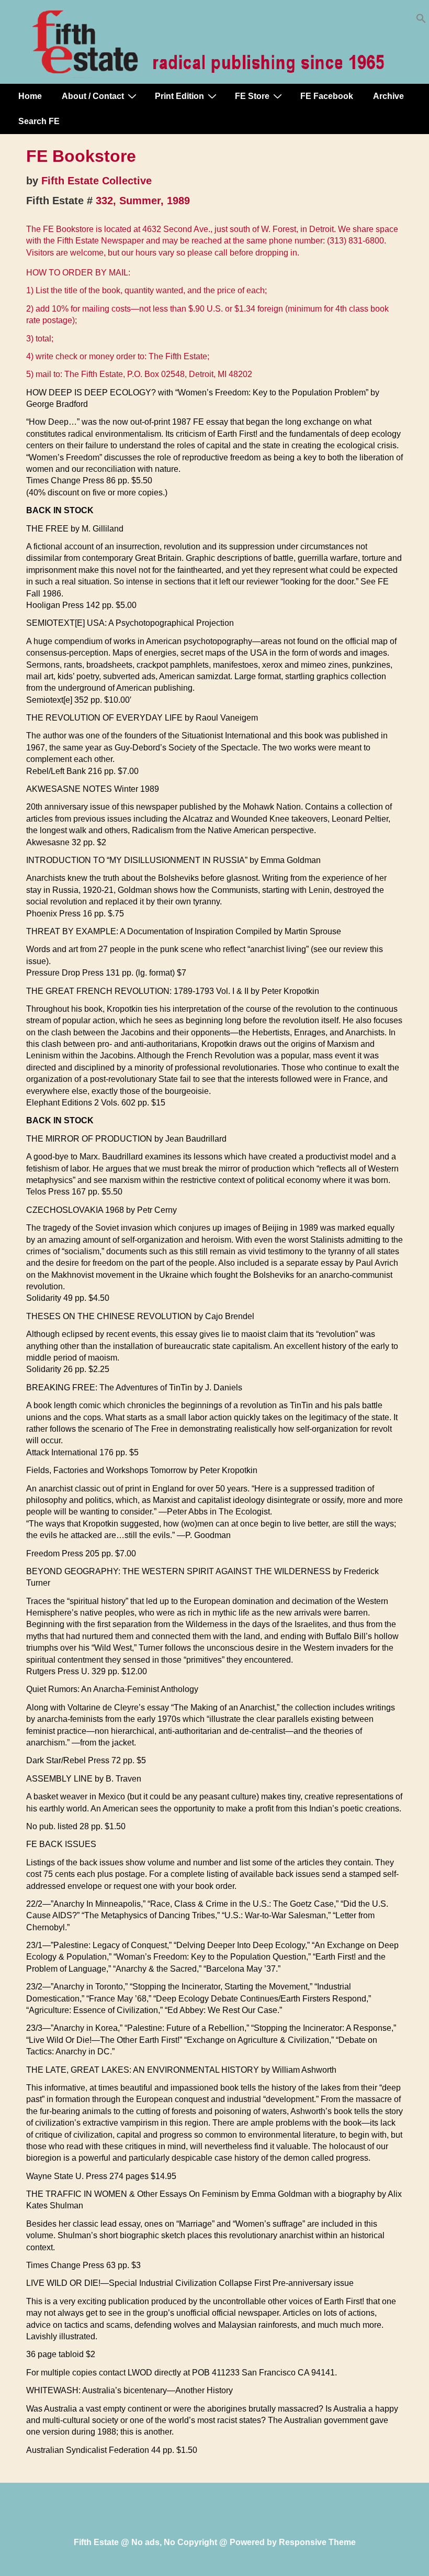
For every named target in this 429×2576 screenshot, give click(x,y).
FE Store (252, 96)
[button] (421, 21)
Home (30, 96)
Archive (388, 96)
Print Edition (179, 96)
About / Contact (93, 96)
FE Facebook (327, 96)
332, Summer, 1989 (143, 201)
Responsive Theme (317, 2542)
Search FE (39, 121)
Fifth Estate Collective (97, 181)
